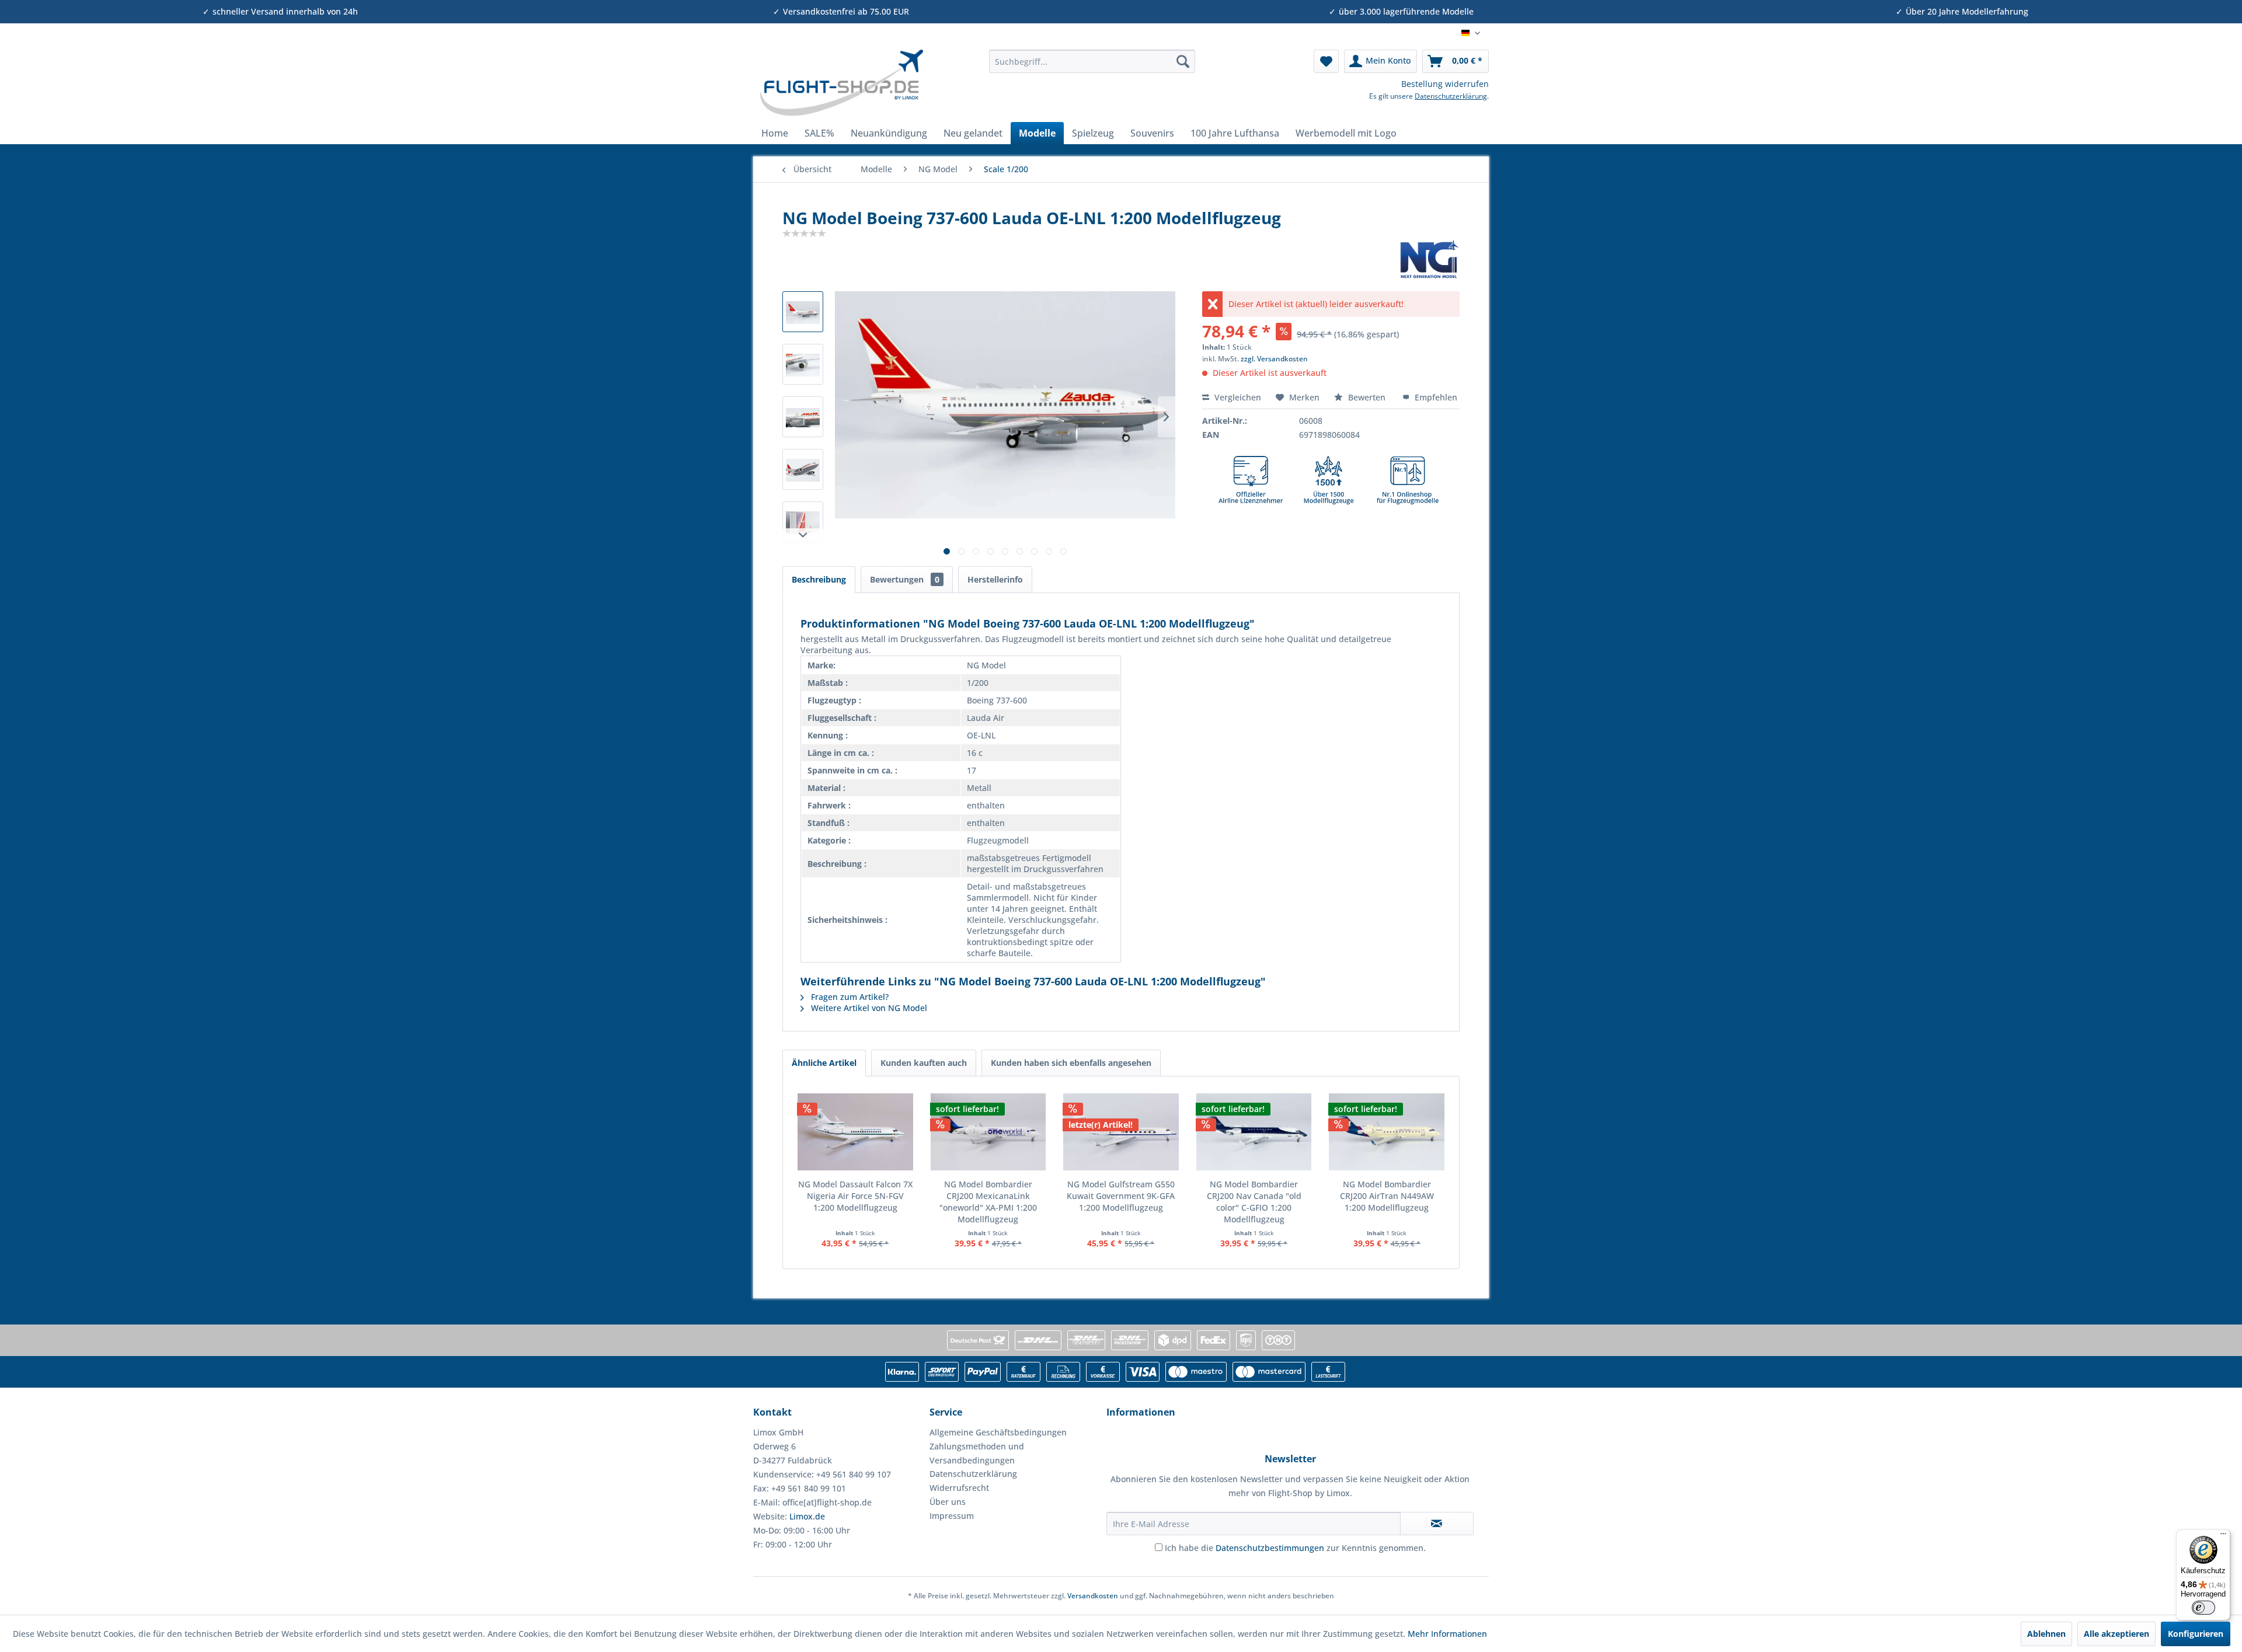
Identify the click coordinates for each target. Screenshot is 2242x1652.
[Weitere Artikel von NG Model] (1429, 259)
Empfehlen (1435, 397)
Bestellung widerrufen (1445, 84)
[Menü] (2223, 1536)
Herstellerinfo (995, 579)
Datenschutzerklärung (1451, 96)
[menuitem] (1092, 61)
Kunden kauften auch (924, 1063)
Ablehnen (2046, 1634)
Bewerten (1367, 397)
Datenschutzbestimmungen (1270, 1548)
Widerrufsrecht (959, 1488)
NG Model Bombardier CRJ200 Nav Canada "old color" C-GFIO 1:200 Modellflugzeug (1254, 1202)
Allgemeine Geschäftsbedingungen (998, 1432)
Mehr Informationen (1447, 1634)
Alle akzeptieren (2116, 1634)
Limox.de (807, 1516)
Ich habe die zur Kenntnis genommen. (1295, 1548)
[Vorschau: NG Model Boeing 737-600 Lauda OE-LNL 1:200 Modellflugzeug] (803, 312)
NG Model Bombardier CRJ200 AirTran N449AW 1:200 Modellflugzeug (1387, 1196)
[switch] (2203, 1608)
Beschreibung (819, 579)
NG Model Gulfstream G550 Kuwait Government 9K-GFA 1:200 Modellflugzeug (1121, 1196)
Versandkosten (1093, 1596)
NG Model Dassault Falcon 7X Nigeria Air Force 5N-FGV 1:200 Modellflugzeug (855, 1196)
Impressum (952, 1516)
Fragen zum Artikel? (849, 997)
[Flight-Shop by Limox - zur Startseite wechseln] (841, 83)
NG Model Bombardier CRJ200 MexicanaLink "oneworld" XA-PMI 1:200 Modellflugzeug (988, 1202)
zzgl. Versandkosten (1274, 359)
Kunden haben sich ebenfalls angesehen (1071, 1063)
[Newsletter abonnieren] (1437, 1524)
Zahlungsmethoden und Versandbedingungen (977, 1453)
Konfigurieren (2196, 1634)
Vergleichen (1237, 397)
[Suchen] (1183, 61)
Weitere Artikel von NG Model (868, 1008)
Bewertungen (905, 579)
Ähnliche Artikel (824, 1063)
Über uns (948, 1502)
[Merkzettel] (1326, 61)
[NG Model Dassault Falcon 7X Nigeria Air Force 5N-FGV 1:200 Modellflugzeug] (855, 1132)
